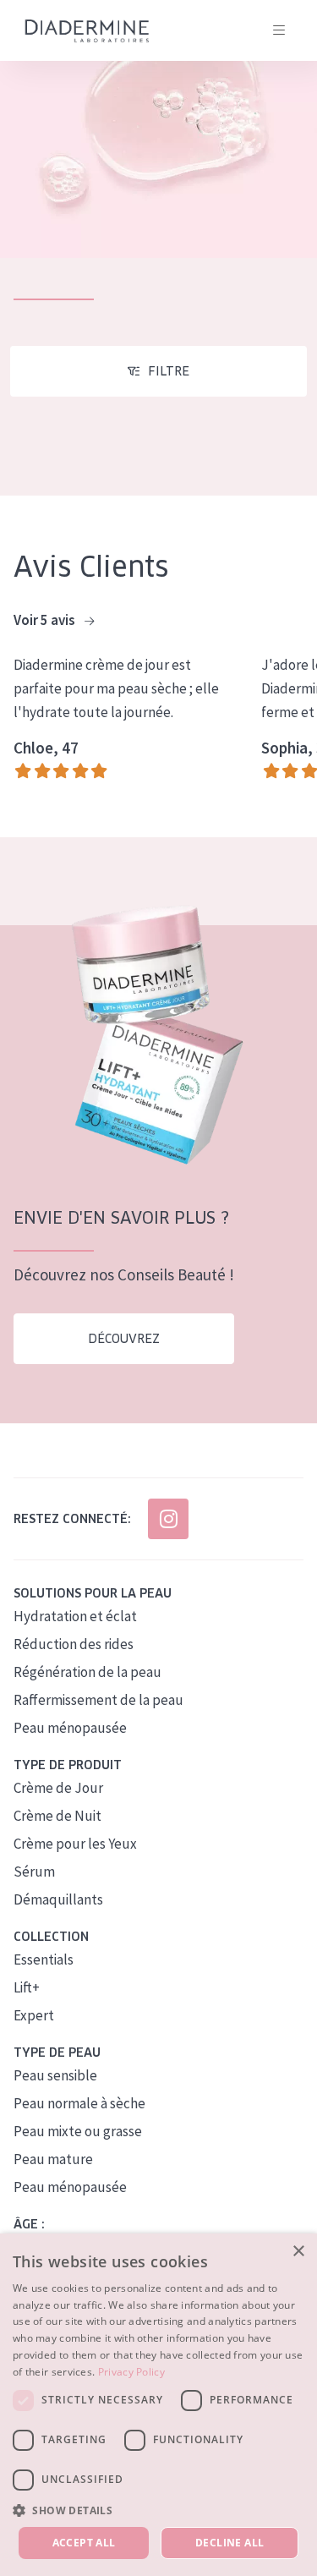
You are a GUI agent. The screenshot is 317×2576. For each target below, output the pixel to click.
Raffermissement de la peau (98, 1700)
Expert (34, 2015)
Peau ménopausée (70, 1728)
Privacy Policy (131, 2372)
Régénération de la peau (87, 1672)
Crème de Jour (58, 1788)
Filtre (169, 371)
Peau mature (53, 2159)
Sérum (34, 1872)
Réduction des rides (74, 1644)
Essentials (44, 1959)
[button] (158, 2510)
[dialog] (158, 2405)
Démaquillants (58, 1899)
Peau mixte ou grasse (78, 2131)
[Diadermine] (87, 31)
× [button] (298, 2252)
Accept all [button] (84, 2543)
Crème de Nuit (57, 1816)
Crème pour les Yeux (75, 1844)
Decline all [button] (230, 2543)
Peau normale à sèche (79, 2103)
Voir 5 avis (46, 620)
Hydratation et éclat (75, 1616)
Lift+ (27, 1987)
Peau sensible (55, 2075)
